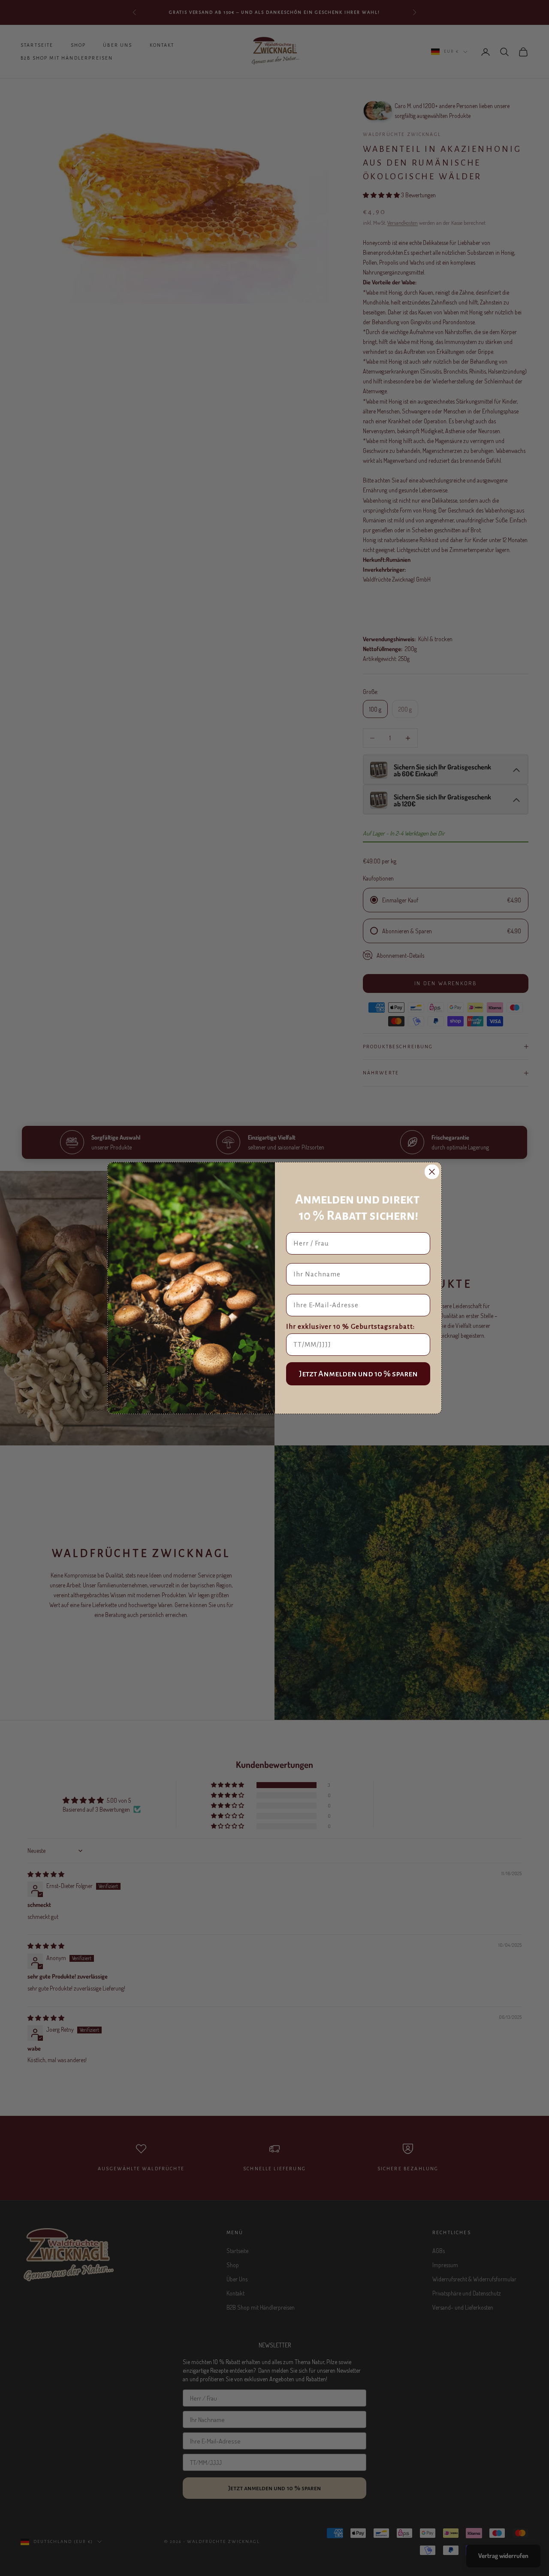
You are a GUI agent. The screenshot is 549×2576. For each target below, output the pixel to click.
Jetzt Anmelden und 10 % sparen (358, 1374)
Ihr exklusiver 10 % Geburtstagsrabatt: (350, 1326)
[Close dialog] (432, 1172)
